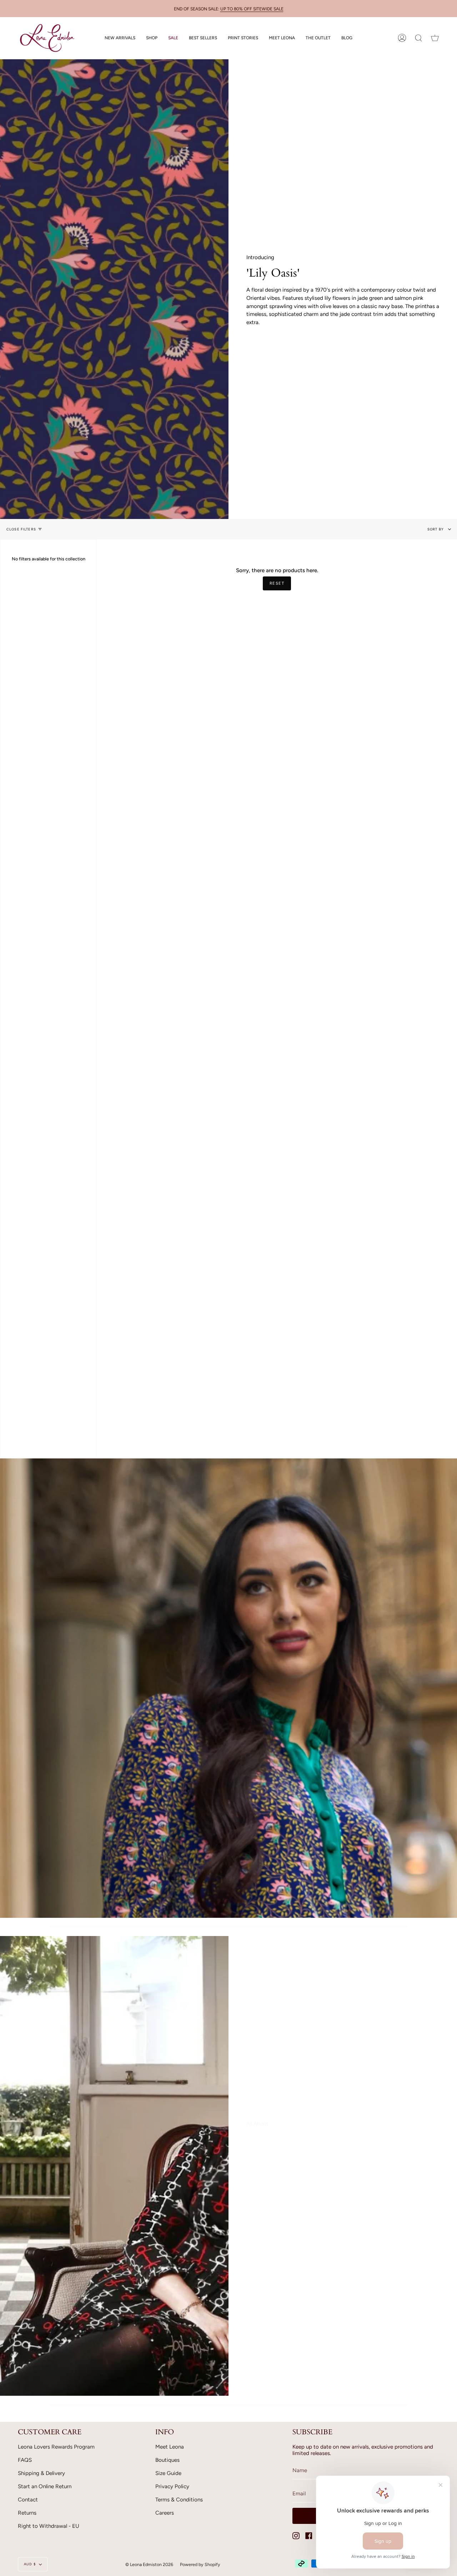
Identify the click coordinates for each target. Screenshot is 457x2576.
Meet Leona (170, 2447)
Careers (165, 2513)
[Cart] (435, 38)
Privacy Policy (172, 2486)
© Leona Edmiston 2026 (149, 2564)
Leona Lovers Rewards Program (56, 2447)
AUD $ (30, 2564)
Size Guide (168, 2473)
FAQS (25, 2460)
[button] (152, 38)
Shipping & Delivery (41, 2473)
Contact (28, 2500)
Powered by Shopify (200, 2564)
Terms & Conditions (179, 2500)
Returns (27, 2513)
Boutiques (167, 2460)
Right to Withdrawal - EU (49, 2526)
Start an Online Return (45, 2486)
